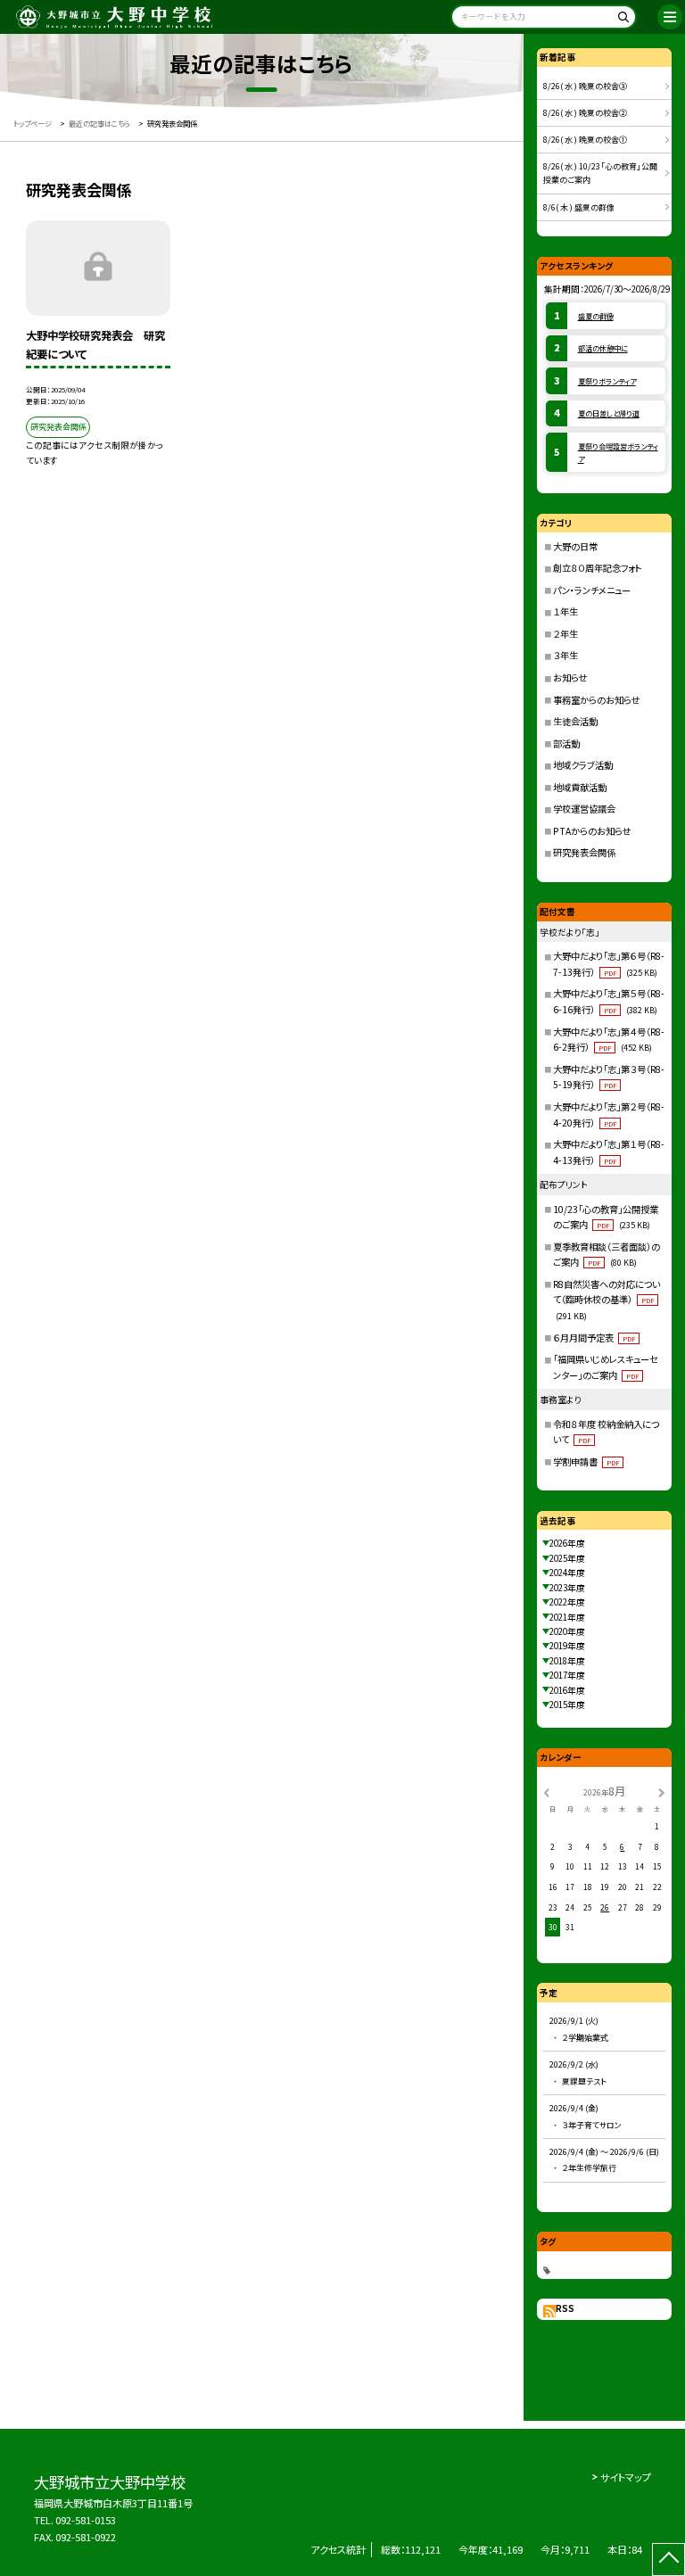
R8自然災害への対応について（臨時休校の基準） (607, 1300)
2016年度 (567, 1690)
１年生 (565, 611)
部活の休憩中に (603, 348)
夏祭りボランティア (607, 381)
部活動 (566, 743)
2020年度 (567, 1631)
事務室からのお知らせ (596, 700)
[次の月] (662, 1792)
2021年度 (567, 1617)
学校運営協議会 (584, 809)
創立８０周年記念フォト (598, 568)
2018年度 (567, 1661)
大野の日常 (575, 546)
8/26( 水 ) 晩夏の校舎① (585, 140)
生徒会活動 (575, 721)
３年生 (565, 655)
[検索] (620, 20)
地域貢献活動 (580, 787)
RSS (565, 2308)
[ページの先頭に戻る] (668, 2559)
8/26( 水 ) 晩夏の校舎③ (585, 86)
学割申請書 (586, 1461)
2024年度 (567, 1573)
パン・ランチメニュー (592, 590)
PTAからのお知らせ (592, 831)
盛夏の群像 (596, 316)
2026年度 (567, 1543)
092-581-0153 (86, 2520)
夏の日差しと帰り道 (609, 413)
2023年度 (567, 1588)
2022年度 (567, 1602)
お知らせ (570, 677)
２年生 (565, 634)
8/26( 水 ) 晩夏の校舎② (585, 113)
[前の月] (547, 1792)
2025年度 (567, 1558)
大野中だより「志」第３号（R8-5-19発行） (609, 1077)
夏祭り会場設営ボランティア (618, 452)
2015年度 (567, 1705)
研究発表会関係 (584, 852)
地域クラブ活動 (583, 765)
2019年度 (567, 1646)
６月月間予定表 (594, 1338)
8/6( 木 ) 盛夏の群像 (579, 207)
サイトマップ (626, 2477)
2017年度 (567, 1675)
